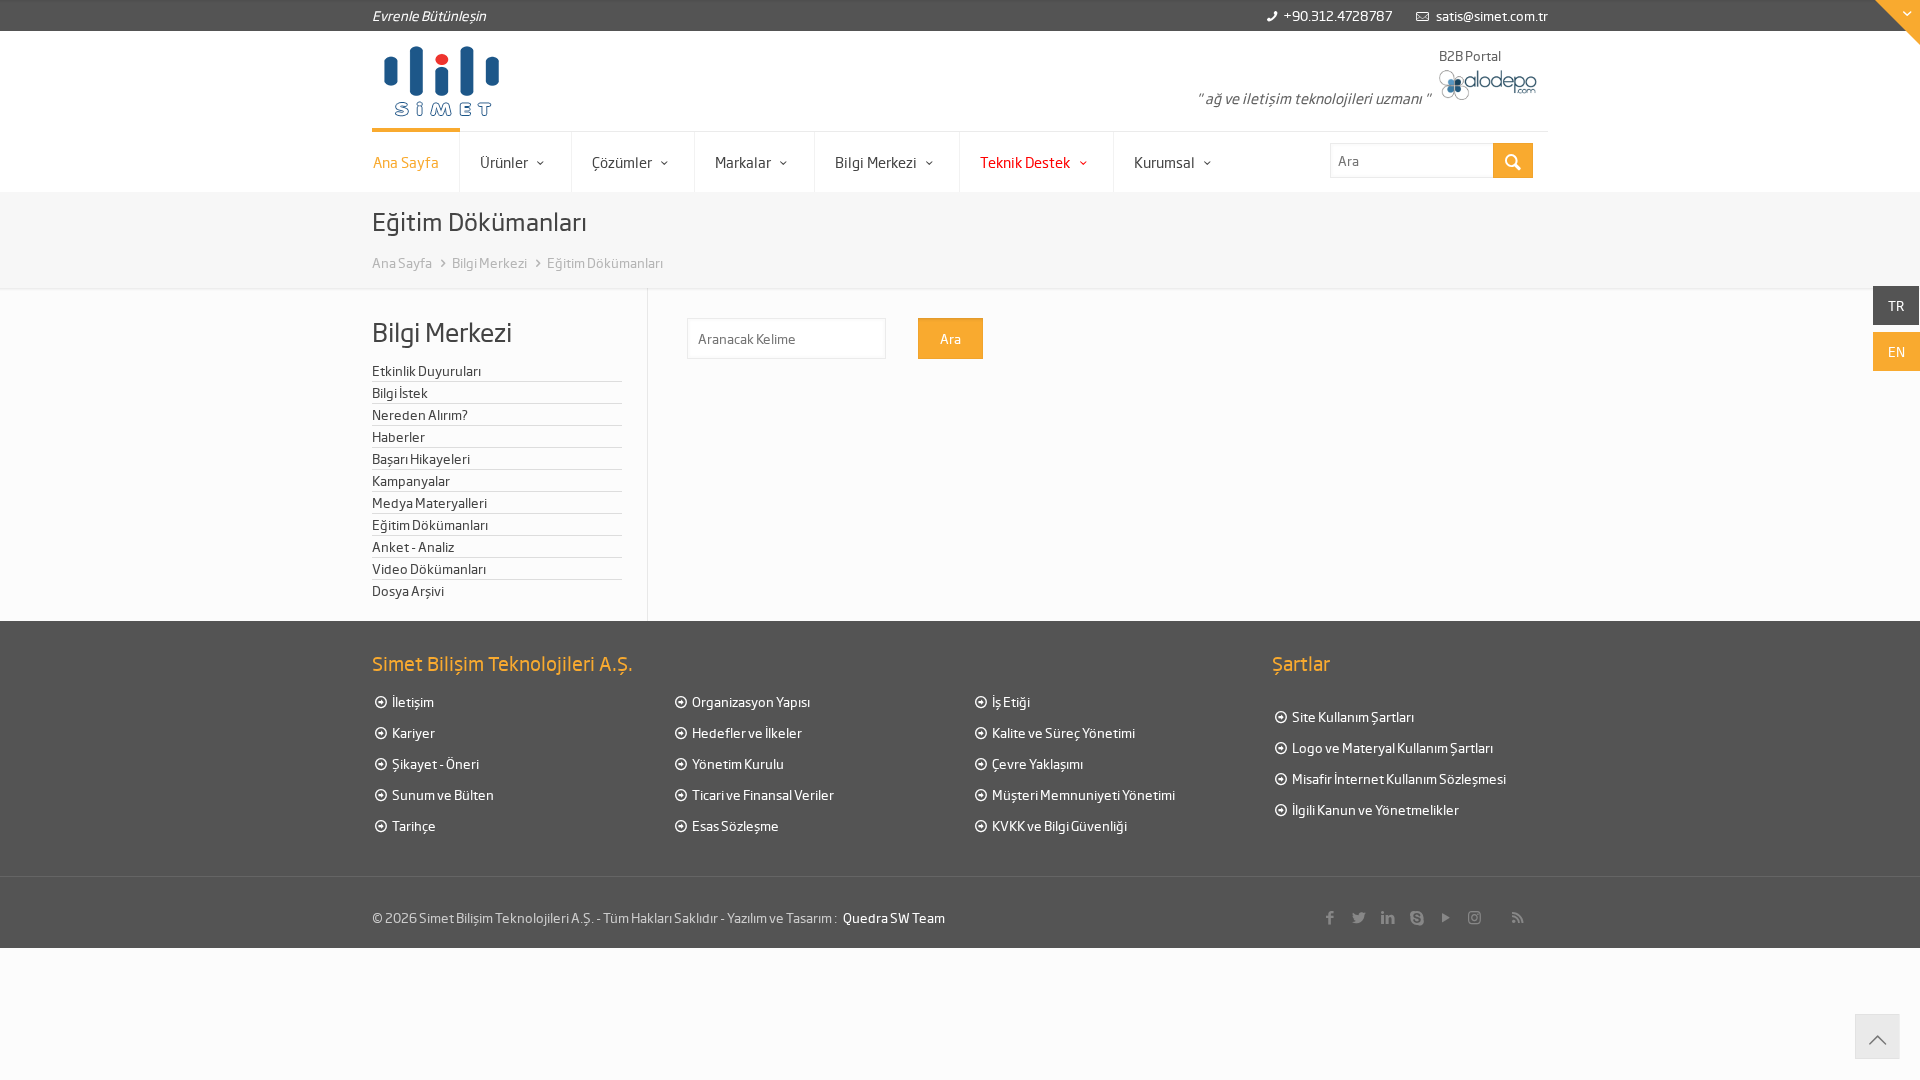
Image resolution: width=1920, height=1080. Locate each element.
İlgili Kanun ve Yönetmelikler (1374, 809)
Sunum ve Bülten (442, 794)
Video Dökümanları (429, 568)
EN (1896, 351)
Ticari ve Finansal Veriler (762, 794)
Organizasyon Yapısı (750, 701)
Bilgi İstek (400, 392)
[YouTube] (1445, 917)
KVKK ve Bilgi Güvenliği (1058, 825)
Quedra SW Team (894, 917)
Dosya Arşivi (408, 590)
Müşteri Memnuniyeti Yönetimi (1082, 794)
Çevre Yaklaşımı (1036, 763)
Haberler (398, 436)
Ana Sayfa (402, 262)
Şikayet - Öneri (434, 763)
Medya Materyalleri (429, 502)
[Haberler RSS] (1517, 917)
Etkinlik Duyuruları (426, 370)
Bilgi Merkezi (489, 262)
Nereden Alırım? (420, 414)
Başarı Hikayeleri (421, 458)
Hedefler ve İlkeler (746, 732)
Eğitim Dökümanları (605, 262)
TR (1896, 305)
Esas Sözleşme (734, 825)
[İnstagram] (1474, 917)
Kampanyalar (411, 480)
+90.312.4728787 (1337, 15)
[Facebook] (1329, 917)
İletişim (412, 701)
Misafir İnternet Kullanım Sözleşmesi (1398, 778)
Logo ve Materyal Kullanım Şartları (1391, 747)
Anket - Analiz (413, 546)
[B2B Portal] (1489, 83)
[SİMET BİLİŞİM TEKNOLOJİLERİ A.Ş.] (442, 81)
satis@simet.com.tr (1492, 15)
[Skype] (1416, 917)
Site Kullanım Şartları (1352, 716)
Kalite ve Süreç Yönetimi (1062, 732)
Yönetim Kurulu (737, 763)
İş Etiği (1010, 701)
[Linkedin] (1387, 917)
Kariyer (412, 732)
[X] (1358, 917)
